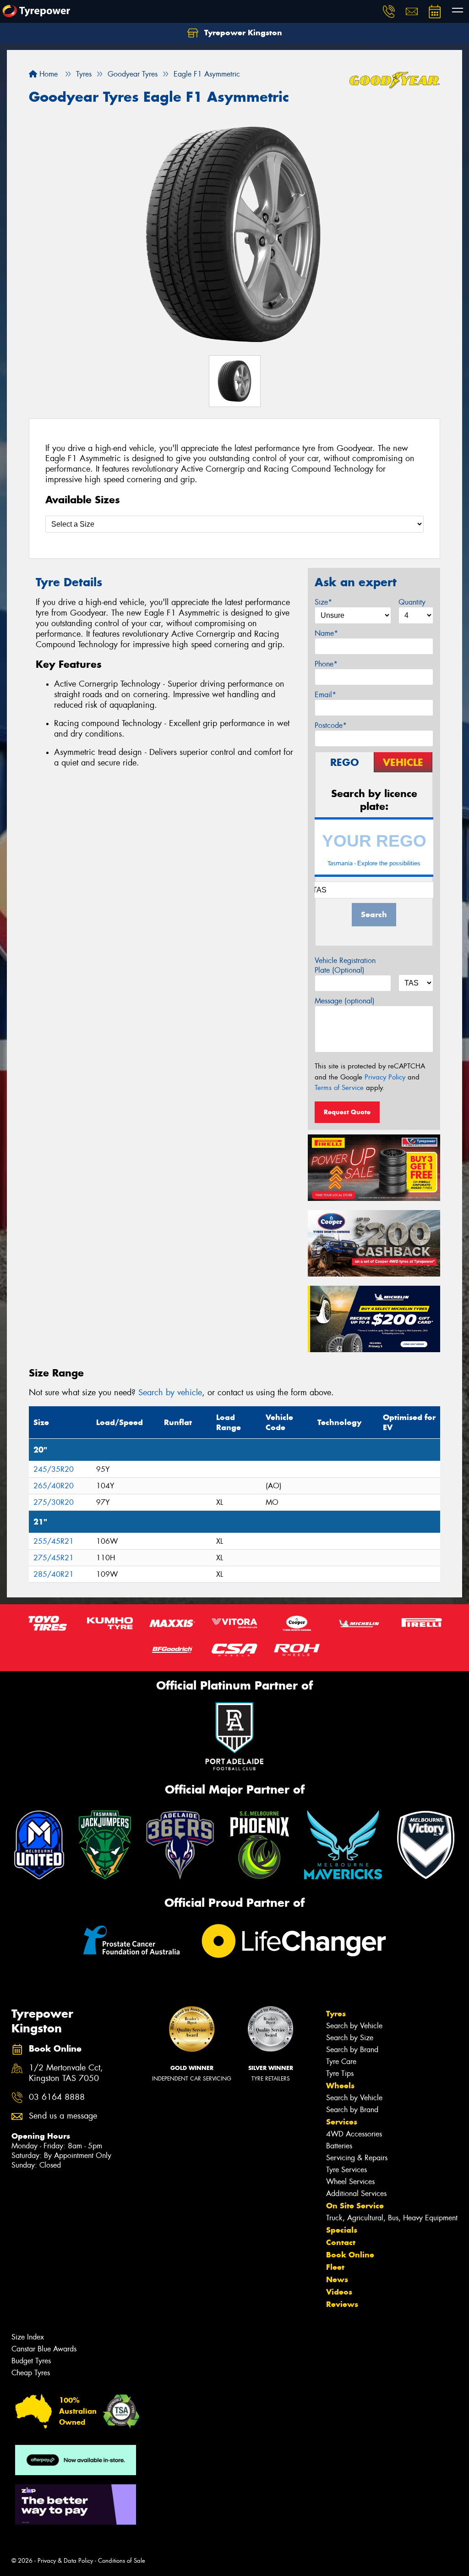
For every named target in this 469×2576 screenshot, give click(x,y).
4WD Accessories (354, 2134)
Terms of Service (339, 1088)
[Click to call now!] (389, 11)
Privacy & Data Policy (65, 2561)
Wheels (340, 2086)
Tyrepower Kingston (242, 33)
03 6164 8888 (57, 2097)
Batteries (339, 2146)
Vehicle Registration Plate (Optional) (345, 965)
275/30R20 (54, 1502)
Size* (323, 602)
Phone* (326, 664)
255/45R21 (54, 1541)
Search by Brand (352, 2050)
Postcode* (331, 725)
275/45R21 (54, 1558)
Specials (342, 2230)
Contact (341, 2242)
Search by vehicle (170, 1393)
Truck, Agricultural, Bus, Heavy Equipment (392, 2218)
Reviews (342, 2304)
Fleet (335, 2267)
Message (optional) (345, 1001)
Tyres (336, 2014)
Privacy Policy (385, 1077)
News (337, 2279)
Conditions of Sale (122, 2561)
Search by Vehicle (354, 2026)
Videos (339, 2292)
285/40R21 (54, 1574)
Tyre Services (346, 2170)
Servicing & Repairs (357, 2158)
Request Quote (347, 1112)
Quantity (412, 602)
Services (342, 2122)
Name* (326, 633)
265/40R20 (54, 1486)
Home (47, 74)
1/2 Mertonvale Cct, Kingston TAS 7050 (66, 2073)
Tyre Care (341, 2061)
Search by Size (350, 2038)
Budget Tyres (31, 2361)
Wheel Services (350, 2182)
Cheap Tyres (31, 2373)
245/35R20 (54, 1469)
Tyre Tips (340, 2073)
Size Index (28, 2337)
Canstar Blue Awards (44, 2349)
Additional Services (356, 2193)
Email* (325, 695)
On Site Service (355, 2206)
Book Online (350, 2255)
